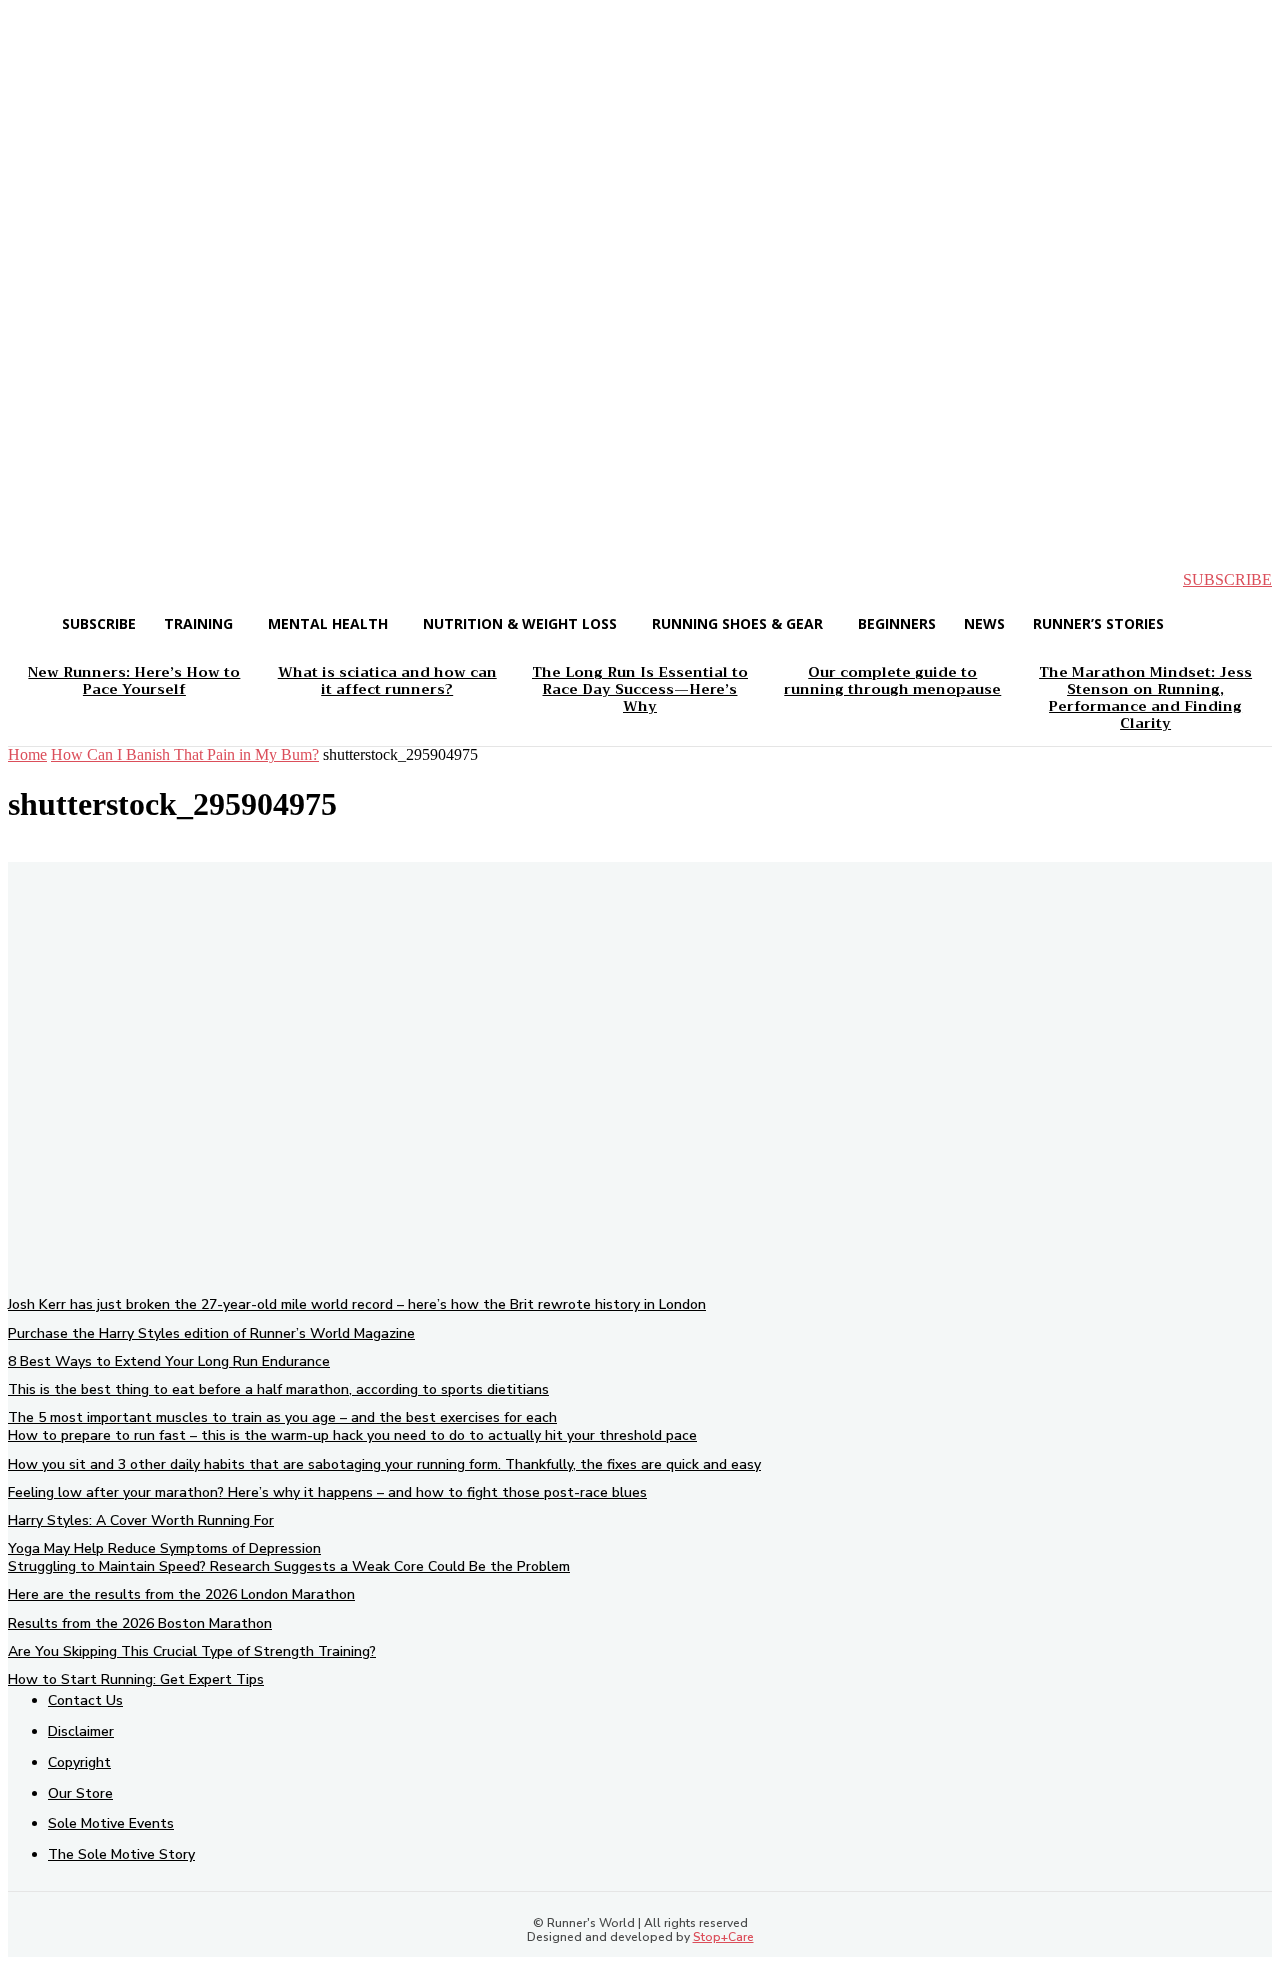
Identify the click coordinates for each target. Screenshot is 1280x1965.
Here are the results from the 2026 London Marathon (181, 1594)
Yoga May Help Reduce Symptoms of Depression (164, 1548)
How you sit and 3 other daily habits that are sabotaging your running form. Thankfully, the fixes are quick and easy (384, 1464)
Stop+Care (723, 1937)
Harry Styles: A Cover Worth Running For (141, 1520)
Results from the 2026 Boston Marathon (140, 1623)
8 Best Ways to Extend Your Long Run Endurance (169, 1361)
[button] (40, 580)
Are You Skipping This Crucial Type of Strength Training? (192, 1651)
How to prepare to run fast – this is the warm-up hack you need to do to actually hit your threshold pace (352, 1435)
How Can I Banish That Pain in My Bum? (185, 754)
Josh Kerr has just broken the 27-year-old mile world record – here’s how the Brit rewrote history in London (357, 1304)
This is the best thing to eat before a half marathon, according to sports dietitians (278, 1389)
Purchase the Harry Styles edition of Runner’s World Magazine (211, 1333)
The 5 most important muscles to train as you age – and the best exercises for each (282, 1417)
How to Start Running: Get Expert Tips (136, 1679)
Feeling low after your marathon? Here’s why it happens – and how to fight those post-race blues (327, 1492)
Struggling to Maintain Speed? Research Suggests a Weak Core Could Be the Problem (289, 1566)
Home (27, 754)
